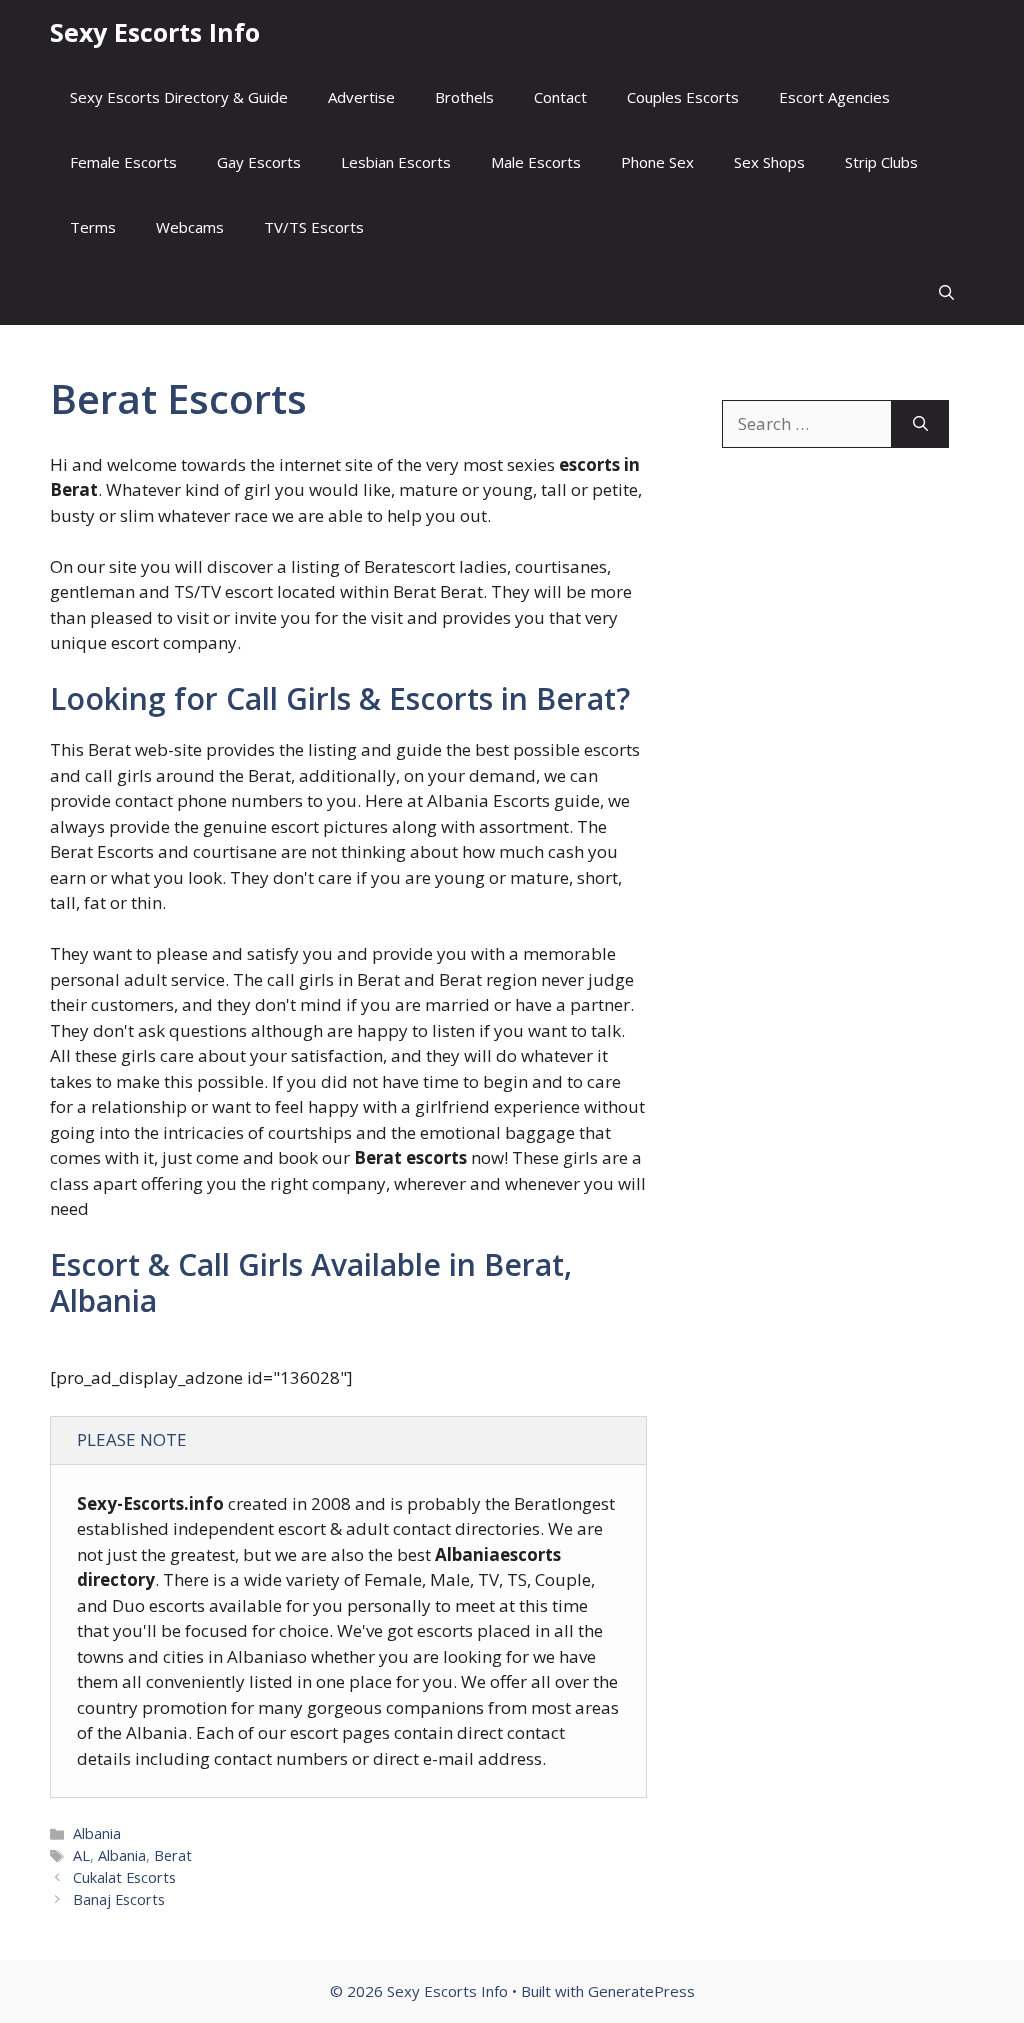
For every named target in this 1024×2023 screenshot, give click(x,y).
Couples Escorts (683, 97)
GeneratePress (641, 1991)
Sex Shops (769, 162)
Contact (560, 97)
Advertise (361, 97)
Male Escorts (536, 162)
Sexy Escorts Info (155, 32)
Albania (97, 1833)
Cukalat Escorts (124, 1877)
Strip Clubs (881, 162)
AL (81, 1855)
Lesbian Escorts (396, 162)
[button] (946, 292)
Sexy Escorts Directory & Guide (179, 97)
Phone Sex (657, 162)
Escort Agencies (834, 97)
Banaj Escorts (119, 1899)
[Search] (920, 424)
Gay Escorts (259, 162)
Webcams (190, 227)
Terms (93, 227)
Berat (173, 1855)
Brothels (464, 97)
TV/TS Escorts (314, 227)
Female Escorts (123, 162)
